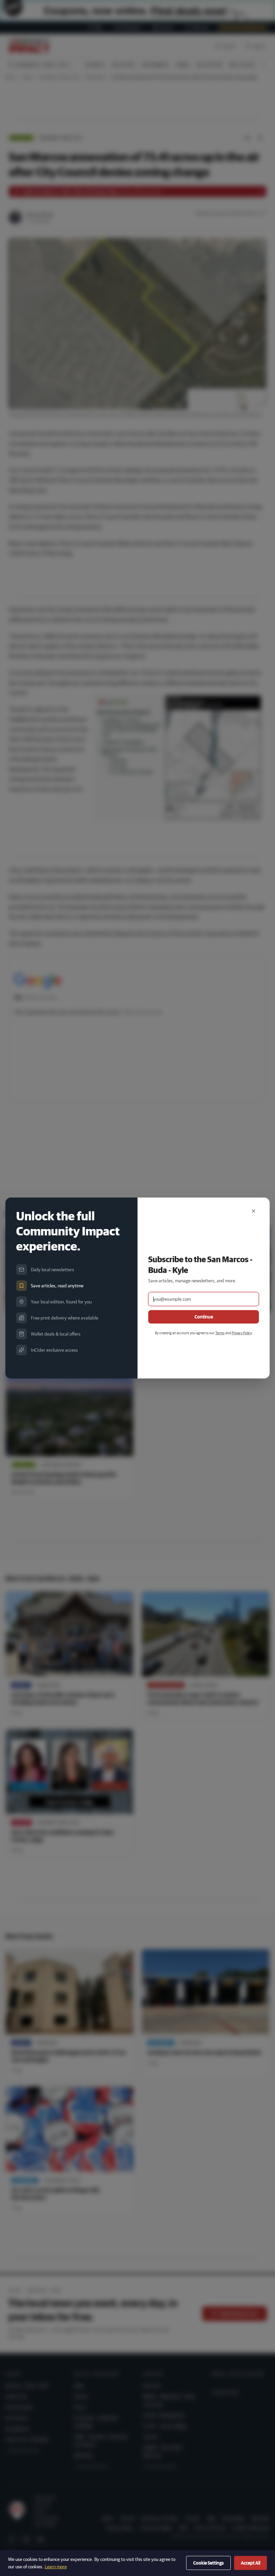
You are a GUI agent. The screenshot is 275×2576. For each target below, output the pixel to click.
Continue (204, 1317)
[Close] (254, 1211)
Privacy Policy (242, 1333)
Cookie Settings (208, 2563)
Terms (220, 1333)
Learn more (56, 2567)
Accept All (251, 2563)
